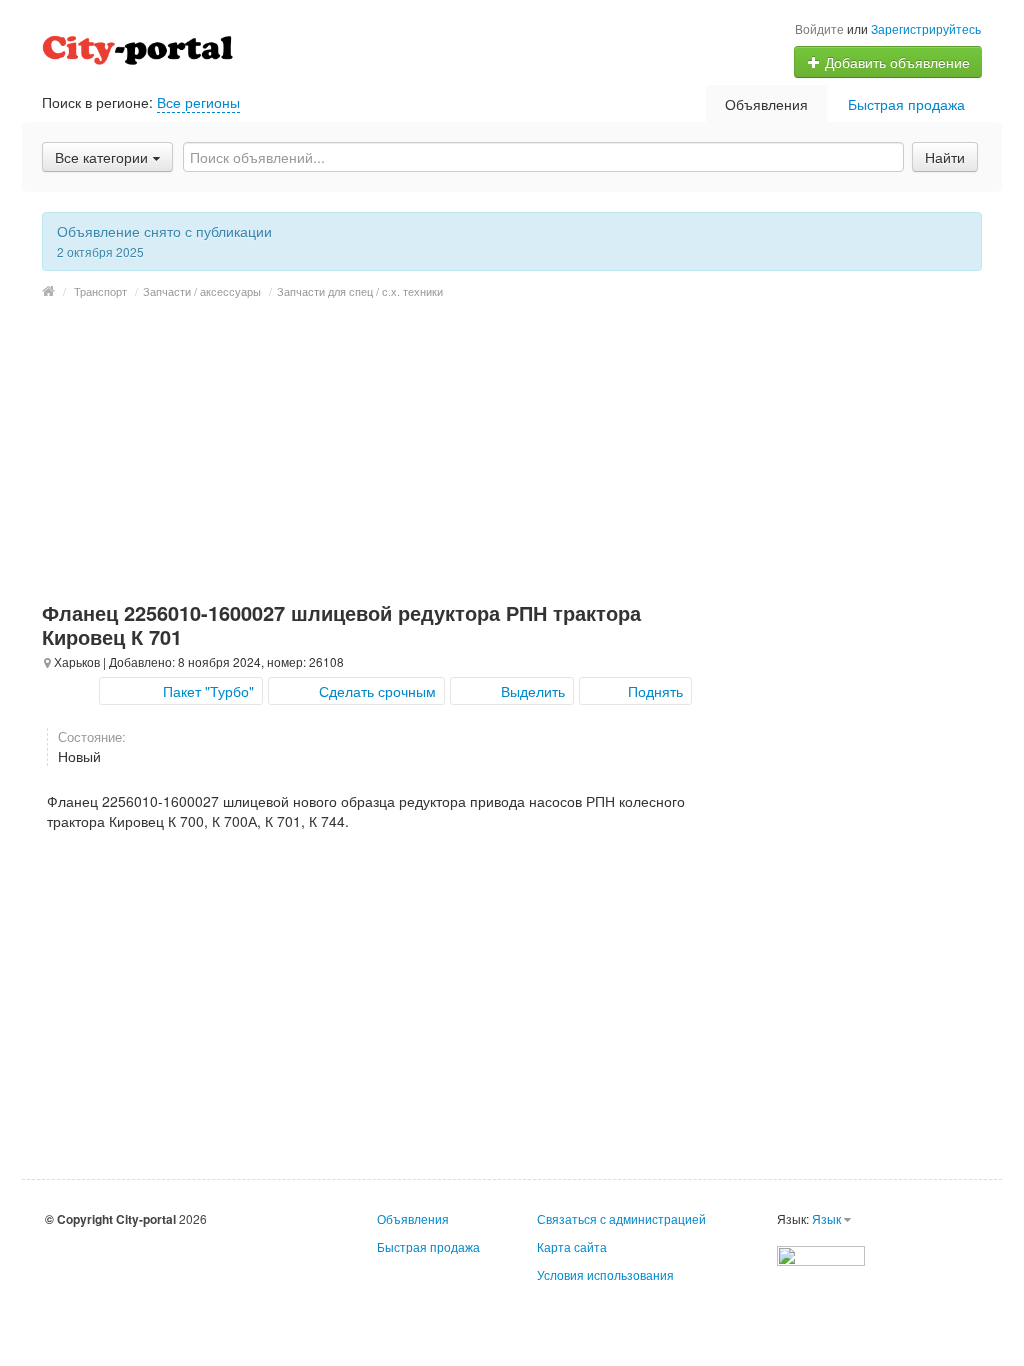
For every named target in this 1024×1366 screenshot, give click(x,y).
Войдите (819, 28)
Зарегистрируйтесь (926, 28)
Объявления (766, 104)
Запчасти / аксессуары (202, 291)
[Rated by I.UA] (821, 1253)
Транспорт (100, 291)
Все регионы (198, 102)
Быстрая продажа (906, 104)
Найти (945, 157)
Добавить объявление (895, 62)
